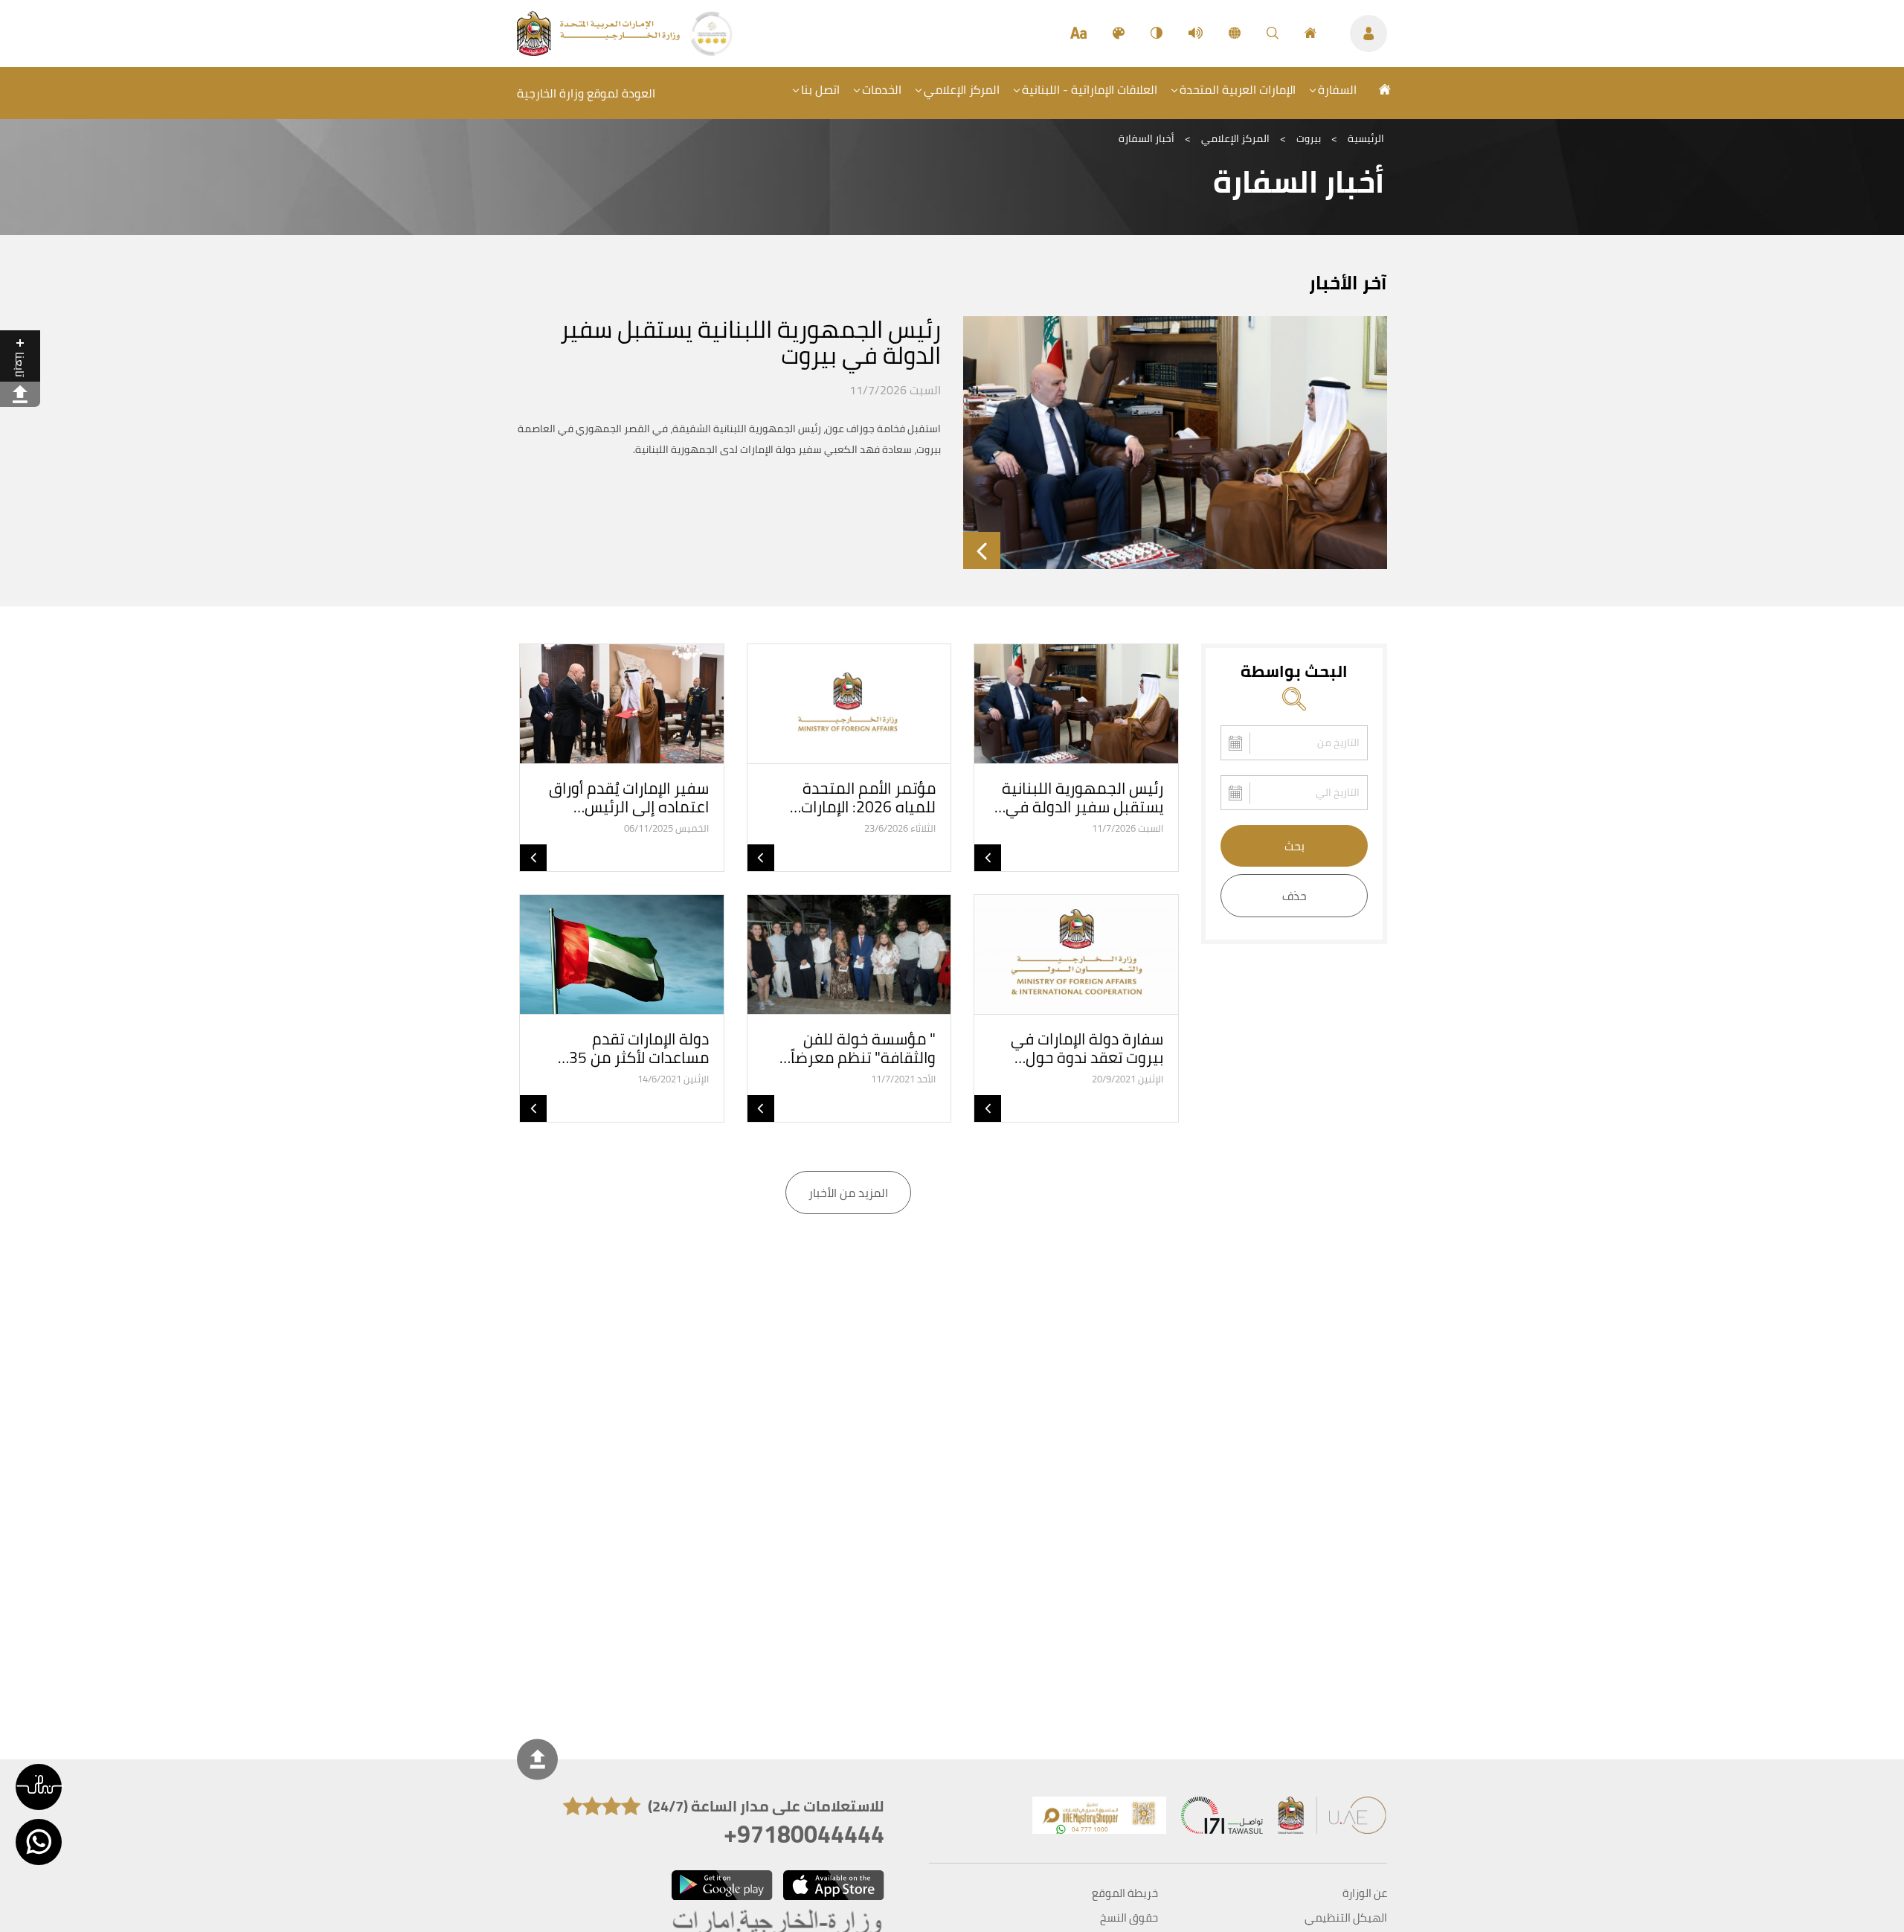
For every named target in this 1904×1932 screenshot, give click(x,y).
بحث (1294, 846)
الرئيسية (1366, 138)
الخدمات (882, 89)
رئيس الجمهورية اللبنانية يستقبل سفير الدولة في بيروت (750, 342)
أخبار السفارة (1146, 138)
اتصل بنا (820, 89)
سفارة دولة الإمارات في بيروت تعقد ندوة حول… (1087, 1048)
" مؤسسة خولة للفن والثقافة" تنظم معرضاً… (858, 1048)
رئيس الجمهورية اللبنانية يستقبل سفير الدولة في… (1079, 797)
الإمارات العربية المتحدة (1238, 89)
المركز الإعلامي (962, 89)
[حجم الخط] (1078, 33)
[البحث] (1273, 33)
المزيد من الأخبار (848, 1193)
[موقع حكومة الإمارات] (1333, 1819)
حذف (1294, 896)
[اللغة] (1235, 33)
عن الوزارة (1365, 1893)
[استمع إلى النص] (1196, 33)
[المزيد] (982, 551)
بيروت (1309, 138)
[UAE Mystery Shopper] (1099, 1819)
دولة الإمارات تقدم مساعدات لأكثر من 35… (633, 1048)
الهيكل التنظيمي (1346, 1918)
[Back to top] (537, 1760)
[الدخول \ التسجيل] (1368, 33)
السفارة (1337, 89)
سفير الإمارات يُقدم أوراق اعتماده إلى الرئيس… (629, 797)
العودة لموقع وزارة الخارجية (586, 93)
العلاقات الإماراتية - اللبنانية (1090, 89)
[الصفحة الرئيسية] (1310, 33)
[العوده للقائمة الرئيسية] (600, 51)
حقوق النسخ (1129, 1918)
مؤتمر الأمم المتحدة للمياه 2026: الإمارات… (863, 797)
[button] (39, 1787)
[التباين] (1157, 33)
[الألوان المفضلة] (1119, 33)
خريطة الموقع (1125, 1893)
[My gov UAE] (1222, 1819)
